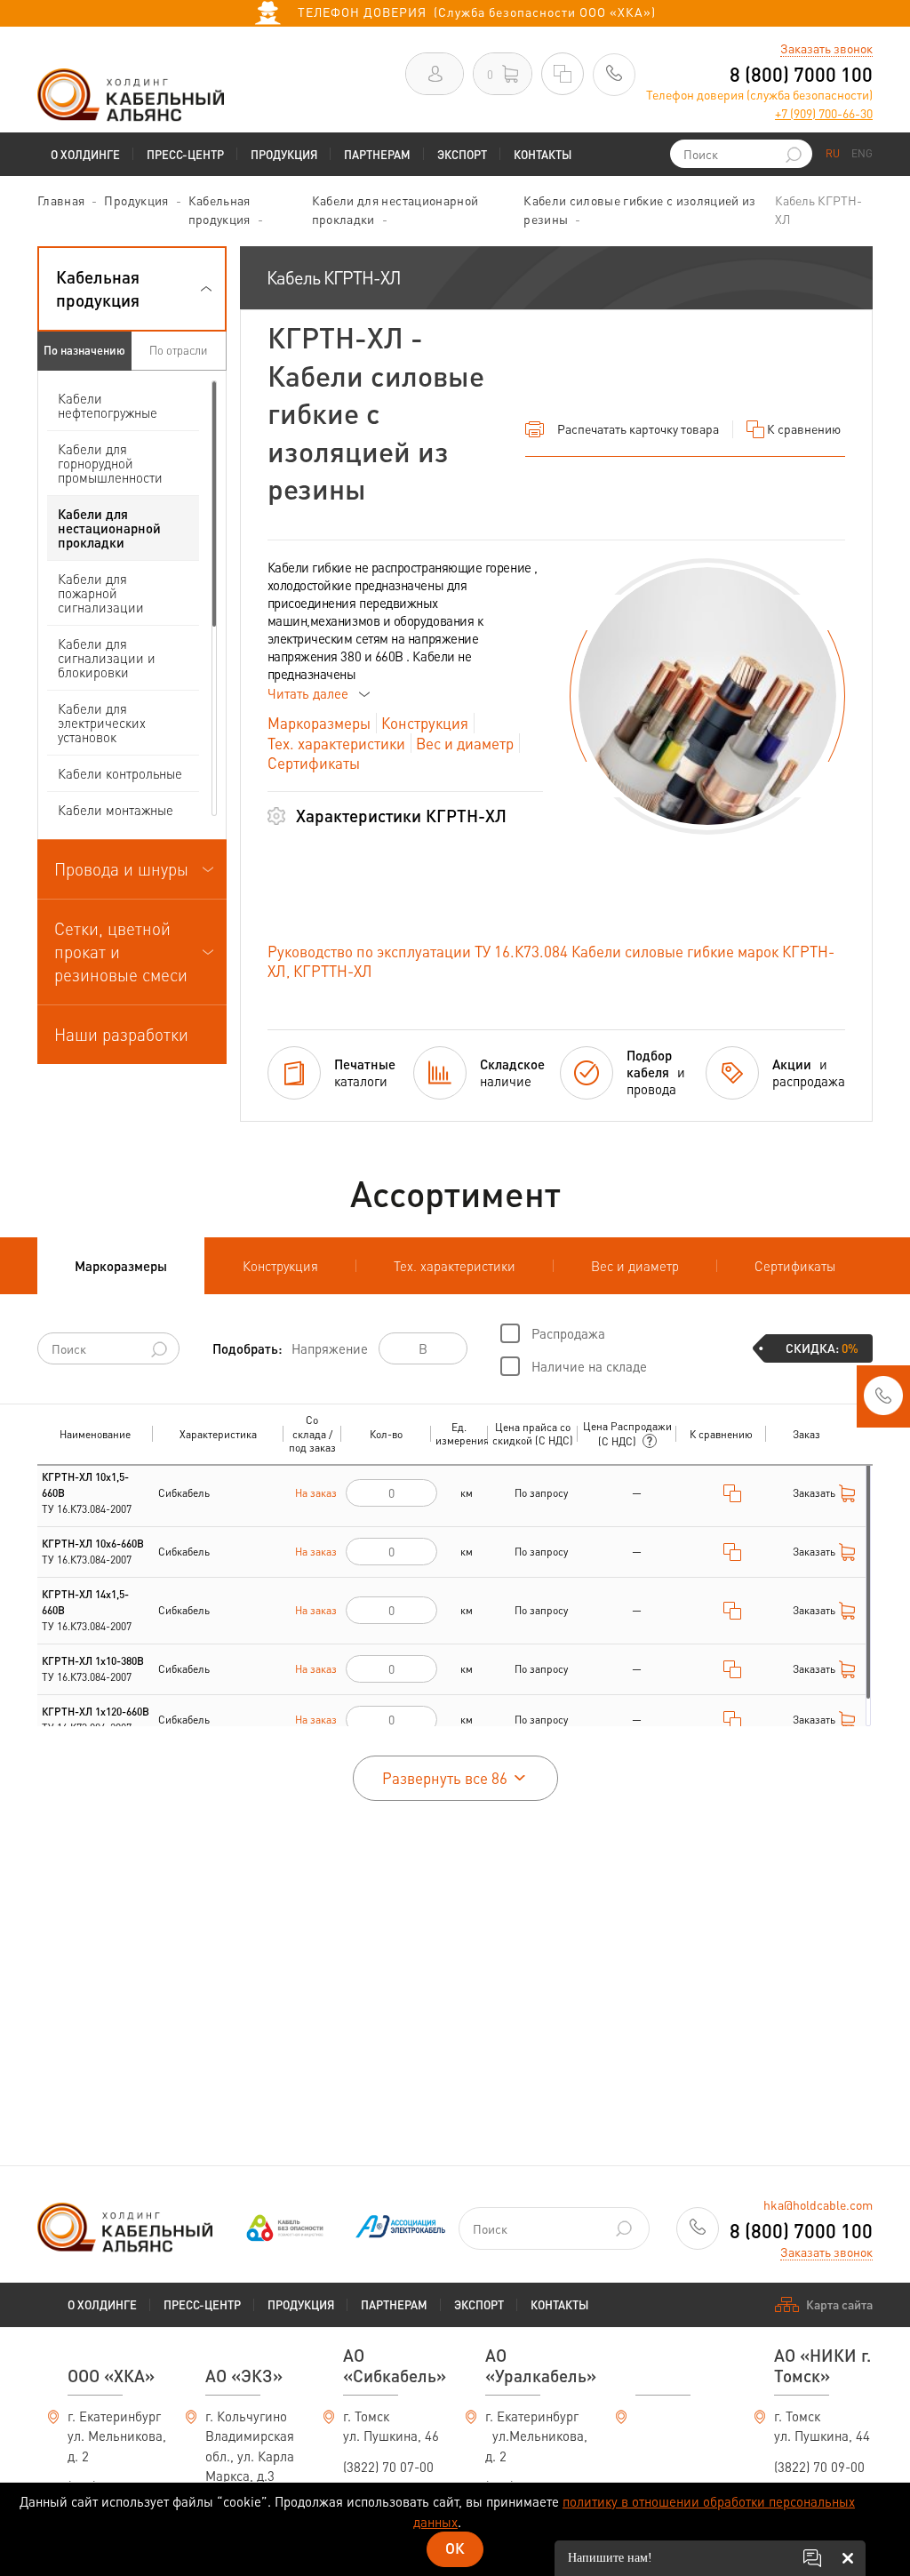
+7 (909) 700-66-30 (824, 113)
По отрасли (178, 350)
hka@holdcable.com (818, 2204)
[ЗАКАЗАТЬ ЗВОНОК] (883, 1401)
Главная (61, 200)
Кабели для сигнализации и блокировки (107, 658)
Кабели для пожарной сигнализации (101, 593)
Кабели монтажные (116, 810)
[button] (132, 289)
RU (833, 153)
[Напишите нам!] (812, 2558)
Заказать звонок (826, 48)
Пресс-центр (185, 154)
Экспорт (462, 154)
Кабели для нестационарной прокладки (109, 528)
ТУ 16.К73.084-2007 (87, 1493)
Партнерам (377, 154)
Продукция (284, 154)
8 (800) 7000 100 (801, 74)
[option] (707, 696)
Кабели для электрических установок (102, 723)
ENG (862, 153)
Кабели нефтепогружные (108, 405)
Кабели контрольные (120, 773)
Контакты (543, 154)
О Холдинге (85, 154)
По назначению (84, 350)
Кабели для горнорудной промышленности (110, 463)
